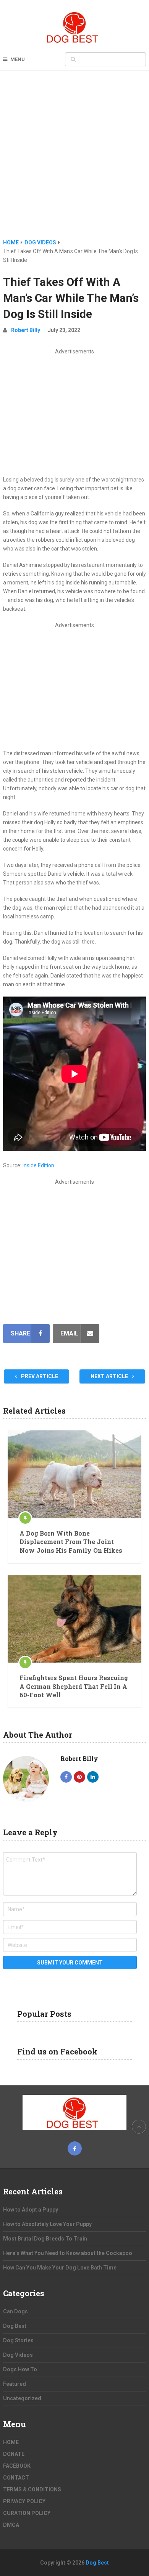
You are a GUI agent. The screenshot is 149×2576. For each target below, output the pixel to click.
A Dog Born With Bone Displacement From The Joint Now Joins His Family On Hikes (71, 1542)
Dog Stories (18, 2340)
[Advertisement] (74, 160)
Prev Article (39, 1376)
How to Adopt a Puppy (31, 2210)
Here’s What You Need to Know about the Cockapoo (68, 2253)
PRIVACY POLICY (24, 2501)
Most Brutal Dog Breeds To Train (45, 2239)
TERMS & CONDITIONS (32, 2489)
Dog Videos (18, 2355)
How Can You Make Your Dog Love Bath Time (60, 2268)
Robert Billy (26, 330)
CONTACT (16, 2478)
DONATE (14, 2454)
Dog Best (15, 2326)
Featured (15, 2384)
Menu (18, 59)
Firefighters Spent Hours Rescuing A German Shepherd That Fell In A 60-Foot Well (74, 1686)
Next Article (110, 1376)
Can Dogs (15, 2311)
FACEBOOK (17, 2466)
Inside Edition (38, 1165)
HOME (11, 2442)
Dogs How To (20, 2369)
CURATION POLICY (27, 2513)
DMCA (11, 2525)
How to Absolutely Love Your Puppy (47, 2224)
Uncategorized (22, 2398)
